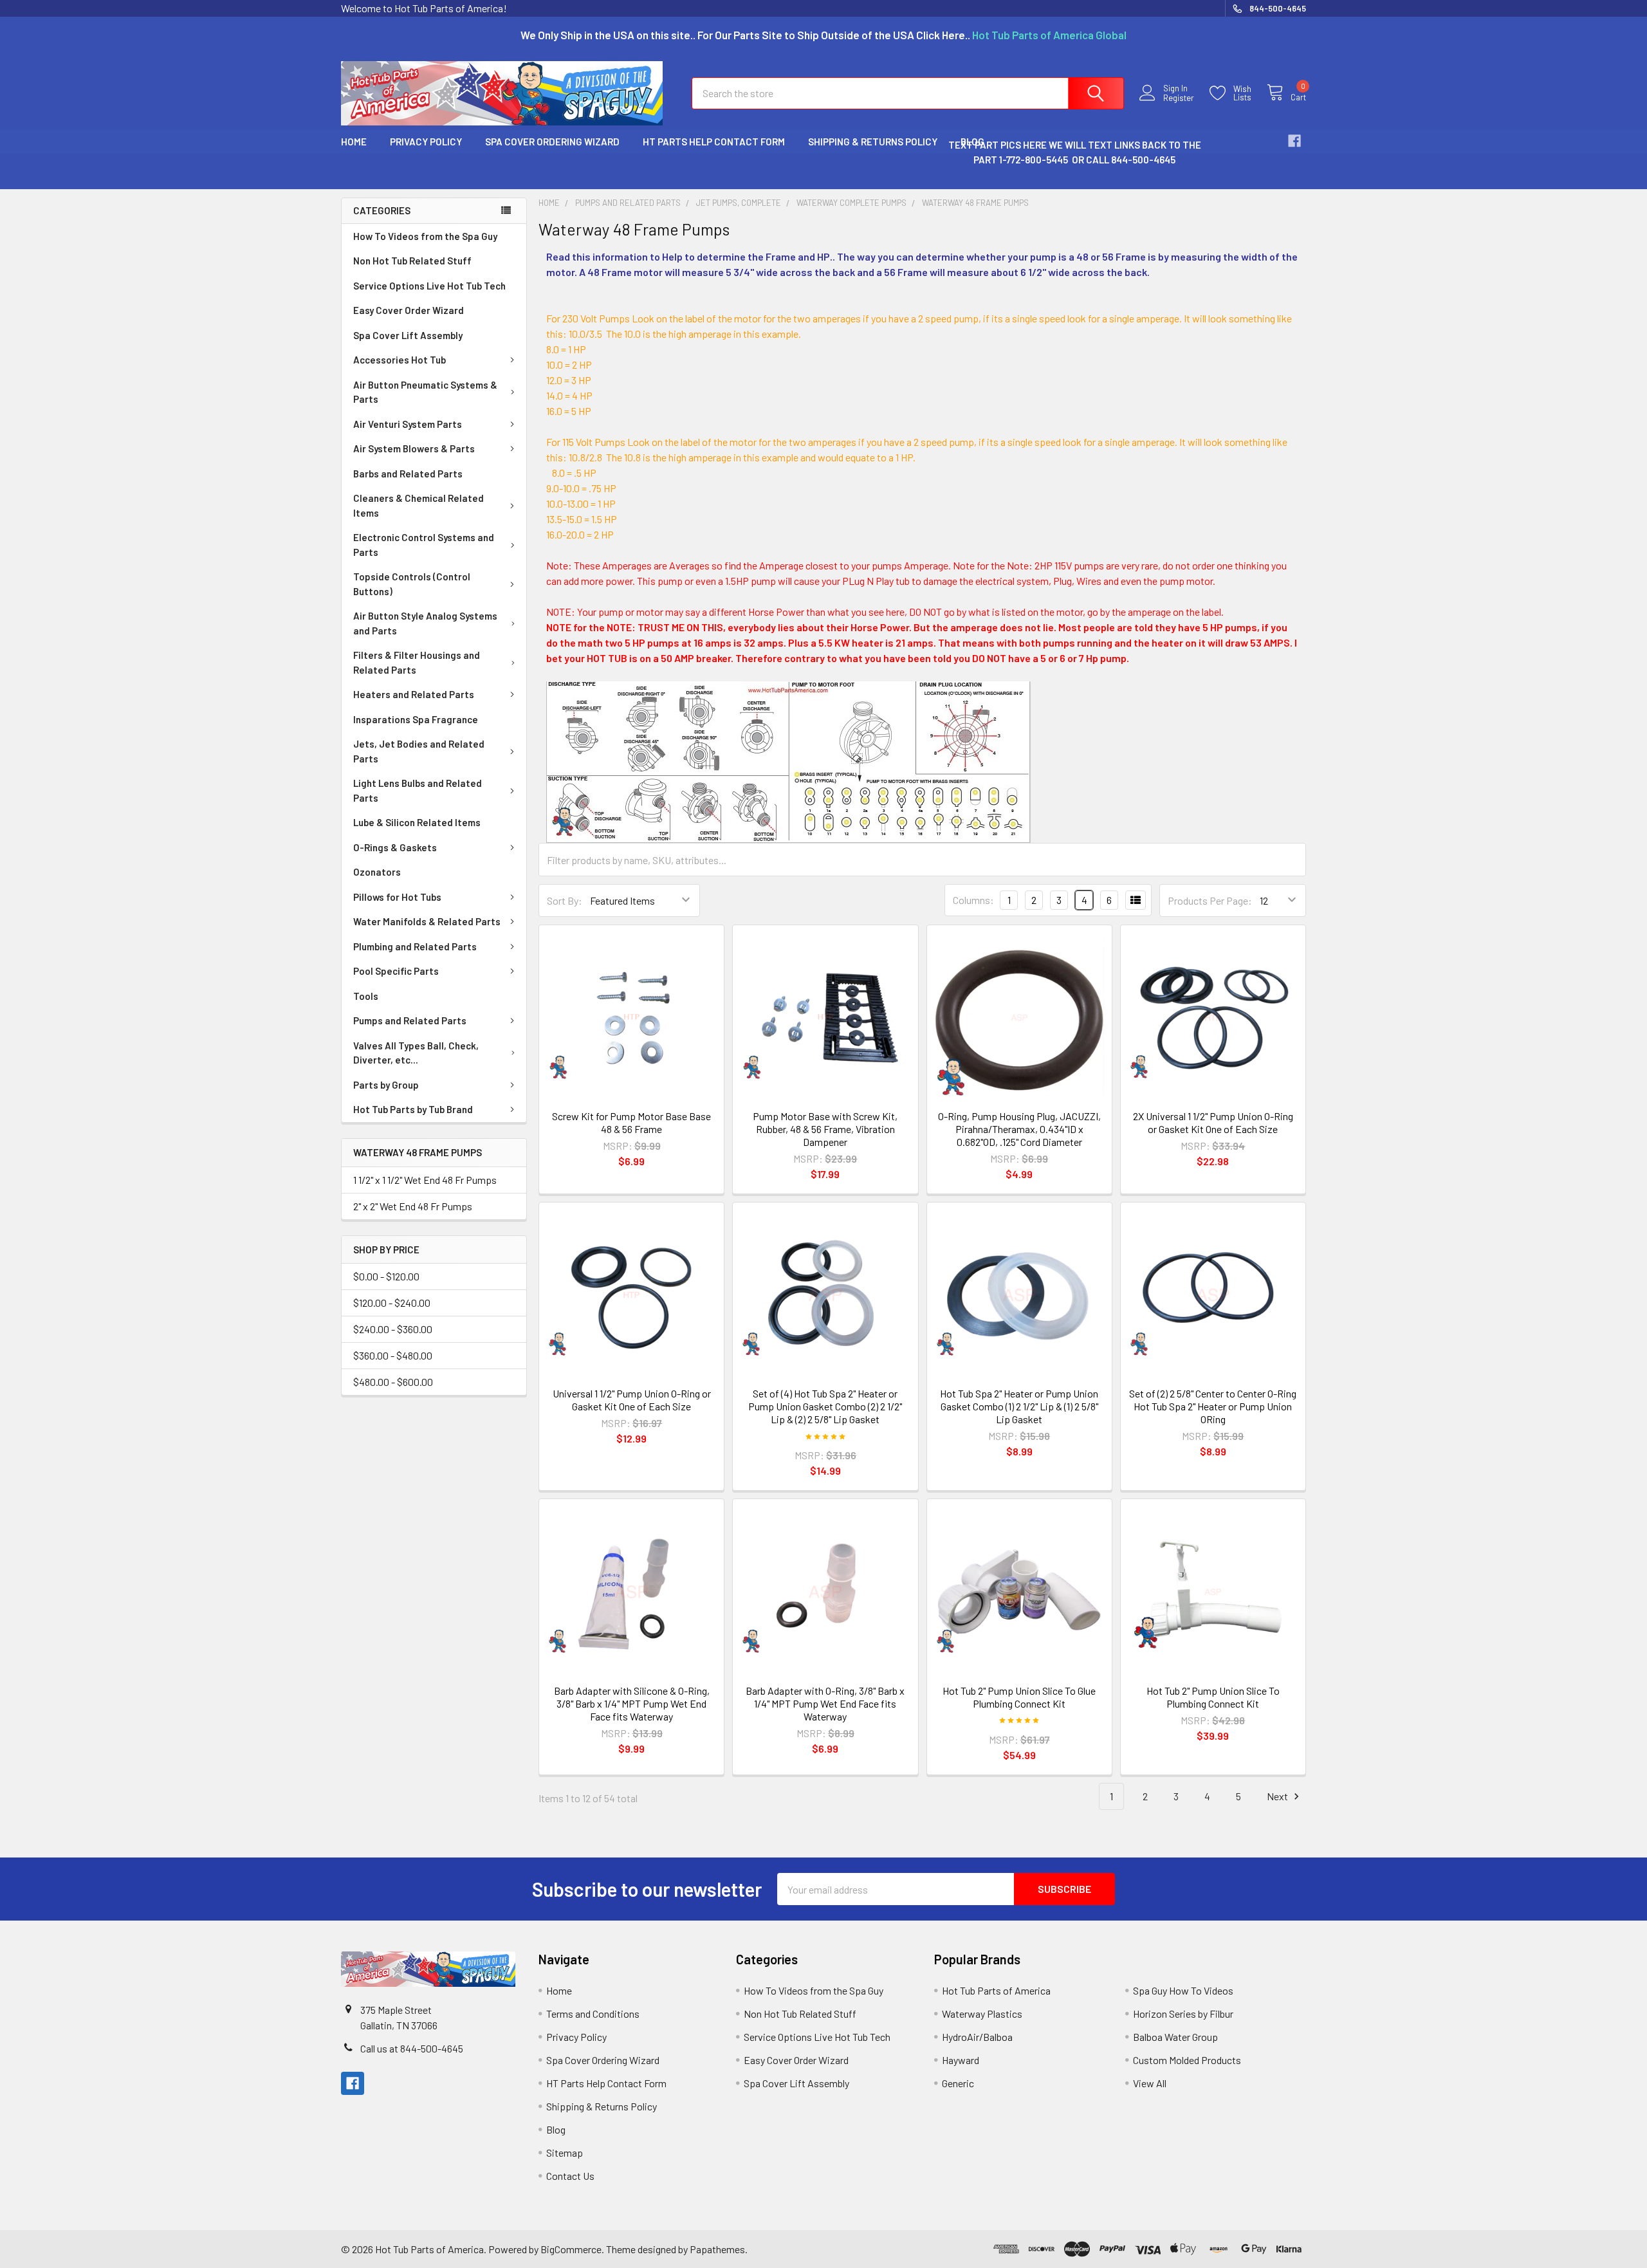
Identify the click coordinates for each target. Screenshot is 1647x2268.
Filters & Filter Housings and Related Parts (417, 662)
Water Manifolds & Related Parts (427, 921)
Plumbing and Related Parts (415, 946)
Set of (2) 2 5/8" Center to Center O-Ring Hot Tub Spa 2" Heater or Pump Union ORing (1213, 1406)
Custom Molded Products (1187, 2060)
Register (1179, 98)
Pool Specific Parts (396, 971)
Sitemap (565, 2153)
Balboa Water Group (1175, 2037)
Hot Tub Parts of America (996, 1990)
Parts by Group (386, 1085)
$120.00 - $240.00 (392, 1303)
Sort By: (565, 900)
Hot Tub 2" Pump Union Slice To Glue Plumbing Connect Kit (1019, 1697)
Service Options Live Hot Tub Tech (429, 286)
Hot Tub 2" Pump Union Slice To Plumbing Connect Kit (1213, 1697)
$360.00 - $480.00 (393, 1355)
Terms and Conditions (593, 2014)
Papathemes (717, 2249)
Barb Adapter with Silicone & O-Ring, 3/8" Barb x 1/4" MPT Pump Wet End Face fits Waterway (632, 1703)
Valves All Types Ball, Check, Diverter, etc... (416, 1053)
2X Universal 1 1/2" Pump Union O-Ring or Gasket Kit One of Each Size (1213, 1122)
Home (354, 142)
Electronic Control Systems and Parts (424, 545)
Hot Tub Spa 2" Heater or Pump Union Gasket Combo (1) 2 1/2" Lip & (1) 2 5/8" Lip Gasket (1019, 1406)
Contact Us (570, 2176)
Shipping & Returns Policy (873, 142)
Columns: (973, 900)
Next (1278, 1796)
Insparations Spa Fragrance (416, 719)
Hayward (961, 2060)
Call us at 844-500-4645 (412, 2048)
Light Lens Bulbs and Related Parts (418, 790)
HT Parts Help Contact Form (714, 142)
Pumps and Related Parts (410, 1020)
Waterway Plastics (982, 2014)
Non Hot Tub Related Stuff (412, 261)
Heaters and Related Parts (414, 694)
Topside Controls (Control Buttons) (412, 584)
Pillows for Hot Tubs (397, 897)
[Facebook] (1294, 141)
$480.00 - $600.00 (393, 1382)
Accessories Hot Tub (400, 360)
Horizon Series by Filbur (1183, 2014)
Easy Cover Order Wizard (409, 310)
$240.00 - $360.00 (393, 1329)
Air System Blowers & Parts (414, 448)
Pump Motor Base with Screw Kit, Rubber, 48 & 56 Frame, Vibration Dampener (825, 1129)
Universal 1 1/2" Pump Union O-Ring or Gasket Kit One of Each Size (632, 1400)
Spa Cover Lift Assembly (408, 335)
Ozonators (377, 872)
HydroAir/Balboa (977, 2037)
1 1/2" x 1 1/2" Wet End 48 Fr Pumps (425, 1180)
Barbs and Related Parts (408, 474)
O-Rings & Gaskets (395, 847)
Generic (958, 2083)
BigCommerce (571, 2249)
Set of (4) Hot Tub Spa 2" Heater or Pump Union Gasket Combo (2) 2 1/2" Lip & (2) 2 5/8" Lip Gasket (825, 1406)
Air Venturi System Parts (408, 424)
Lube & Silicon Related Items (417, 822)
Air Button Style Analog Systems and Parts (425, 623)
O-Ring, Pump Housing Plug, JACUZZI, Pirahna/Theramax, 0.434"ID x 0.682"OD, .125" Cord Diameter (1019, 1129)
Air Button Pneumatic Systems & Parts (425, 392)
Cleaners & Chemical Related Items (419, 505)
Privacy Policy (426, 142)
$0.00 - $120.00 (386, 1276)
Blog (556, 2129)
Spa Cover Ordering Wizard (552, 142)
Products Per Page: (1210, 900)
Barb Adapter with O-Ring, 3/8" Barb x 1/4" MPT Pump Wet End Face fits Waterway (825, 1703)
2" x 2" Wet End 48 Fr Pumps (413, 1206)
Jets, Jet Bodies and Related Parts (419, 751)
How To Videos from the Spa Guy (425, 236)
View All (1150, 2083)
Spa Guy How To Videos (1183, 1990)
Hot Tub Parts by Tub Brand (413, 1109)
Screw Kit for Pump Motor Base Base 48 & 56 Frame (631, 1122)
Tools (366, 996)
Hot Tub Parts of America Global (1049, 35)
